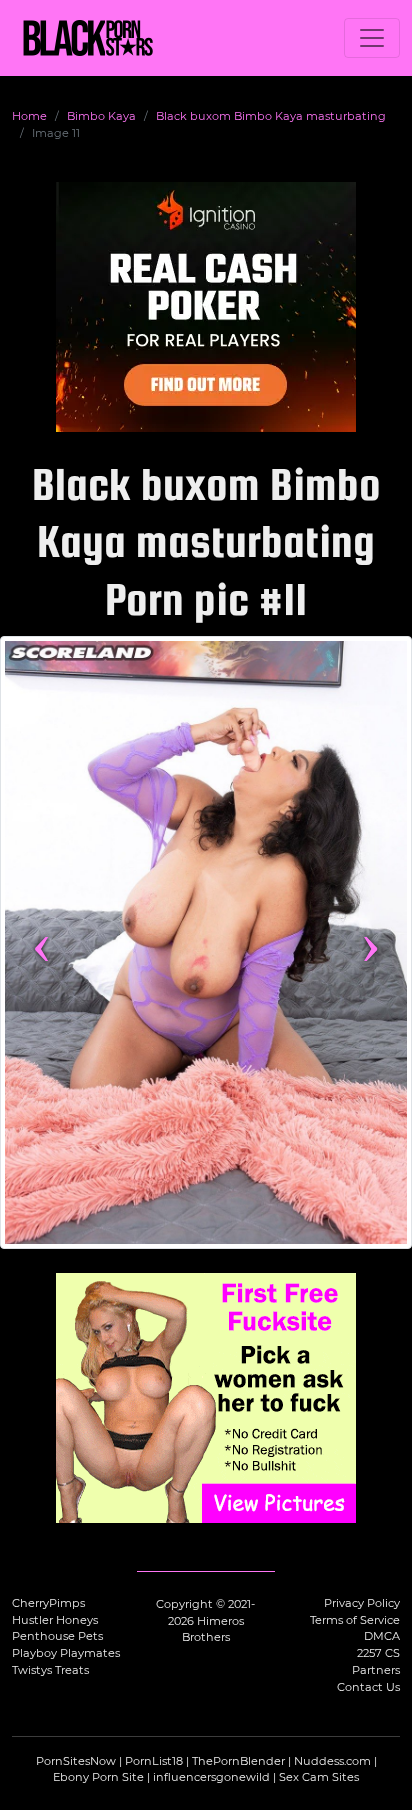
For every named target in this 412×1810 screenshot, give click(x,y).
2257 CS (378, 1653)
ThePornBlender (238, 1761)
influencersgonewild (211, 1777)
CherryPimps (48, 1603)
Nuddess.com (332, 1761)
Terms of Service (355, 1620)
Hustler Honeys (55, 1620)
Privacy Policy (362, 1603)
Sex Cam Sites (319, 1777)
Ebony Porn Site (98, 1777)
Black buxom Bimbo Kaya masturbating (271, 116)
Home (29, 116)
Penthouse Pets (57, 1636)
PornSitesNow (76, 1761)
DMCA (382, 1636)
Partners (376, 1670)
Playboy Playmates (66, 1653)
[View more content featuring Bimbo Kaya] (206, 942)
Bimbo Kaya (101, 116)
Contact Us (368, 1687)
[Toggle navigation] (372, 38)
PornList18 (154, 1761)
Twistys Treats (50, 1670)
